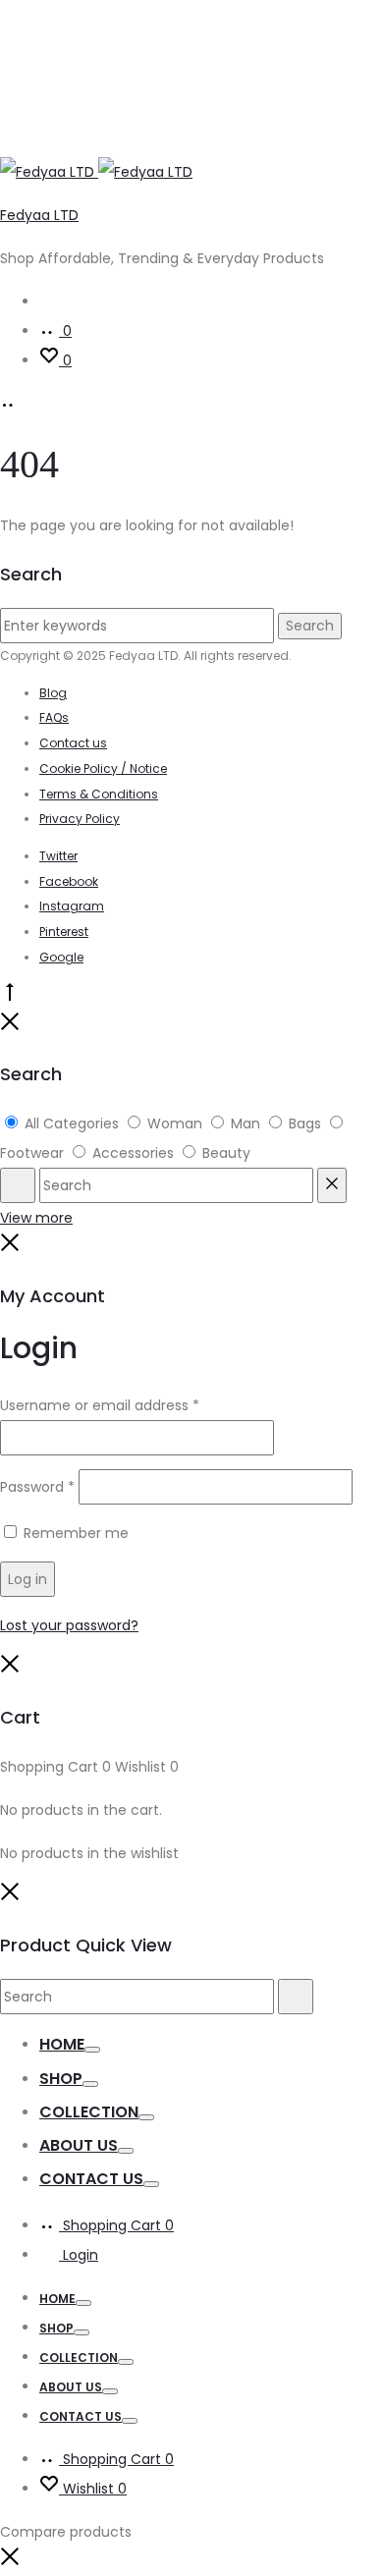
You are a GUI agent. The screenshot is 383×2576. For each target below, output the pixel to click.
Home (62, 2044)
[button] (10, 2561)
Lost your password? (69, 1625)
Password (37, 1487)
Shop (61, 2079)
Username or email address (100, 1405)
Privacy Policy (80, 819)
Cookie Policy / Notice (103, 768)
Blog (53, 693)
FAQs (54, 717)
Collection (89, 2112)
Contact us (73, 743)
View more (36, 1218)
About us (79, 2145)
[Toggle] (92, 2050)
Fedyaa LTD (39, 215)
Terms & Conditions (99, 794)
